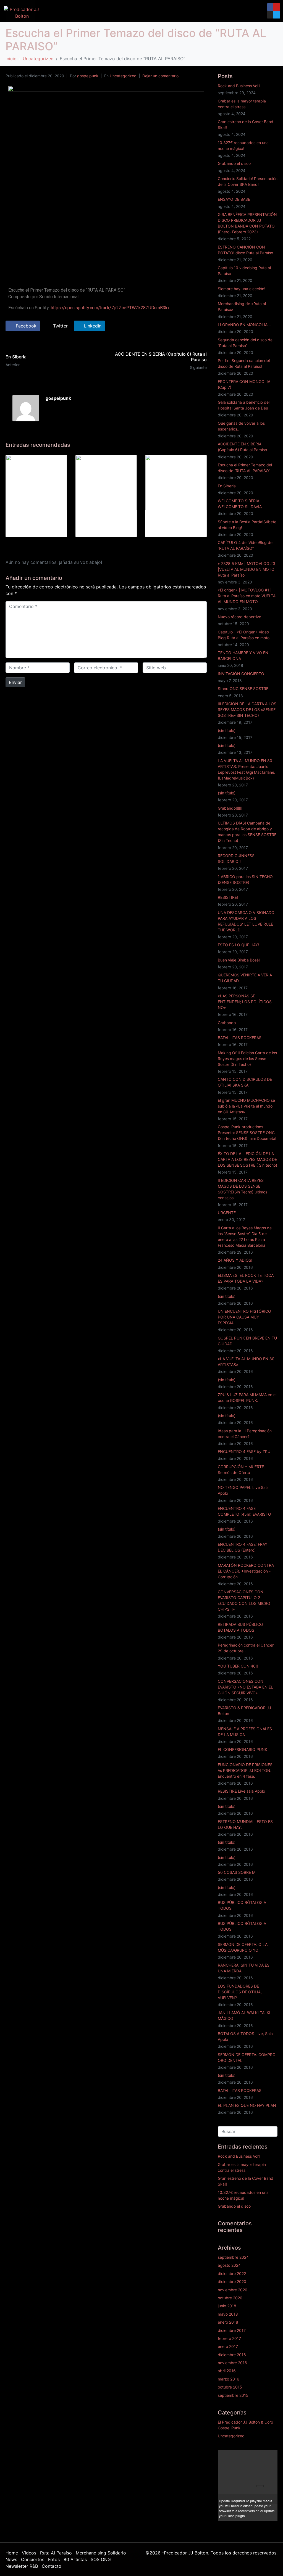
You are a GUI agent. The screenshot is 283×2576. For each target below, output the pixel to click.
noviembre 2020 (233, 2290)
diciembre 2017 (232, 2330)
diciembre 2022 (232, 2274)
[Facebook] (271, 7)
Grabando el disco (234, 163)
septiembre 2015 (233, 2395)
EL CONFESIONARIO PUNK (243, 1749)
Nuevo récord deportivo (239, 617)
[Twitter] (277, 15)
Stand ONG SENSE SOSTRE (243, 689)
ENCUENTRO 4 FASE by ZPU (244, 1451)
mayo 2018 (228, 2314)
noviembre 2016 (232, 2363)
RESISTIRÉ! (228, 897)
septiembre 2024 (233, 2257)
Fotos (54, 2559)
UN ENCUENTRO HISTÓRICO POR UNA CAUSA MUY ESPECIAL (244, 1317)
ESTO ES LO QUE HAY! (238, 945)
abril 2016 (227, 2371)
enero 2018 (228, 2322)
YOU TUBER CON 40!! (238, 1666)
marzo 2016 (229, 2379)
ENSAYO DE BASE (234, 199)
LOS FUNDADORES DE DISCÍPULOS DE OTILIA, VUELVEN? (240, 1992)
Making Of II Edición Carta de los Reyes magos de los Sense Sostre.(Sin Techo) (247, 1059)
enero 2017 (228, 2346)
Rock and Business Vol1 (239, 86)
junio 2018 (227, 2306)
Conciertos (33, 2559)
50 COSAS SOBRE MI (237, 1872)
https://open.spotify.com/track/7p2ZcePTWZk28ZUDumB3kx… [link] (112, 308)
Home (12, 2553)
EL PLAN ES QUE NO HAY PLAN (247, 2105)
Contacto (52, 2566)
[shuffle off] (266, 2455)
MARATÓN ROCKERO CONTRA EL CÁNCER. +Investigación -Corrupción (246, 1571)
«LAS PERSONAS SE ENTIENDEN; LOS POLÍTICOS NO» (245, 1002)
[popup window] (272, 2455)
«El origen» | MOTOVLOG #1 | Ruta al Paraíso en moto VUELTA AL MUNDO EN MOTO (247, 596)
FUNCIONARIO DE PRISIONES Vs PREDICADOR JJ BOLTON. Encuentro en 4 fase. (245, 1770)
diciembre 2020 (232, 2282)
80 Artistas (75, 2559)
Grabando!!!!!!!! (231, 808)
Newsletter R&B (22, 2566)
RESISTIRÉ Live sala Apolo (241, 1791)
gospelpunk (88, 76)
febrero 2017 (229, 2338)
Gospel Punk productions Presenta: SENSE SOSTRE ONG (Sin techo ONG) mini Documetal (247, 1133)
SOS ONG (101, 2559)
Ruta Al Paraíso (56, 2553)
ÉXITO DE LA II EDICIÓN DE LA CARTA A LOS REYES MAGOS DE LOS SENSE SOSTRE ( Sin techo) (247, 1159)
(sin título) (227, 730)
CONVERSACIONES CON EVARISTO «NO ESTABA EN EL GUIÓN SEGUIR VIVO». (245, 1687)
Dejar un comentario (160, 76)
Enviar (15, 682)
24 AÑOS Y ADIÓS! (235, 1260)
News (11, 2559)
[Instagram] (271, 15)
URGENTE (227, 1213)
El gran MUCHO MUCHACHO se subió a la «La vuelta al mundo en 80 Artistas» (246, 1106)
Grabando (227, 1023)
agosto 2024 (229, 2265)
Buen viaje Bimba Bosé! (239, 960)
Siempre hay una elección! (242, 289)
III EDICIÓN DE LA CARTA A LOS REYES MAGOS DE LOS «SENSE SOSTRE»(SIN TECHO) (247, 710)
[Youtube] (277, 7)
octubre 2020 (230, 2298)
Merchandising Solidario (101, 2553)
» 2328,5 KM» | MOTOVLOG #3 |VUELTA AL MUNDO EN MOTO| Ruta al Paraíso (247, 569)
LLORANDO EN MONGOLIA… (244, 325)
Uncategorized (123, 76)
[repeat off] (260, 2455)
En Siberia (227, 486)
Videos (29, 2553)
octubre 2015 (230, 2387)
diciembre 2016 (232, 2355)
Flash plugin (236, 2516)
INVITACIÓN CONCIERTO (241, 674)
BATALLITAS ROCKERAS (240, 1038)
